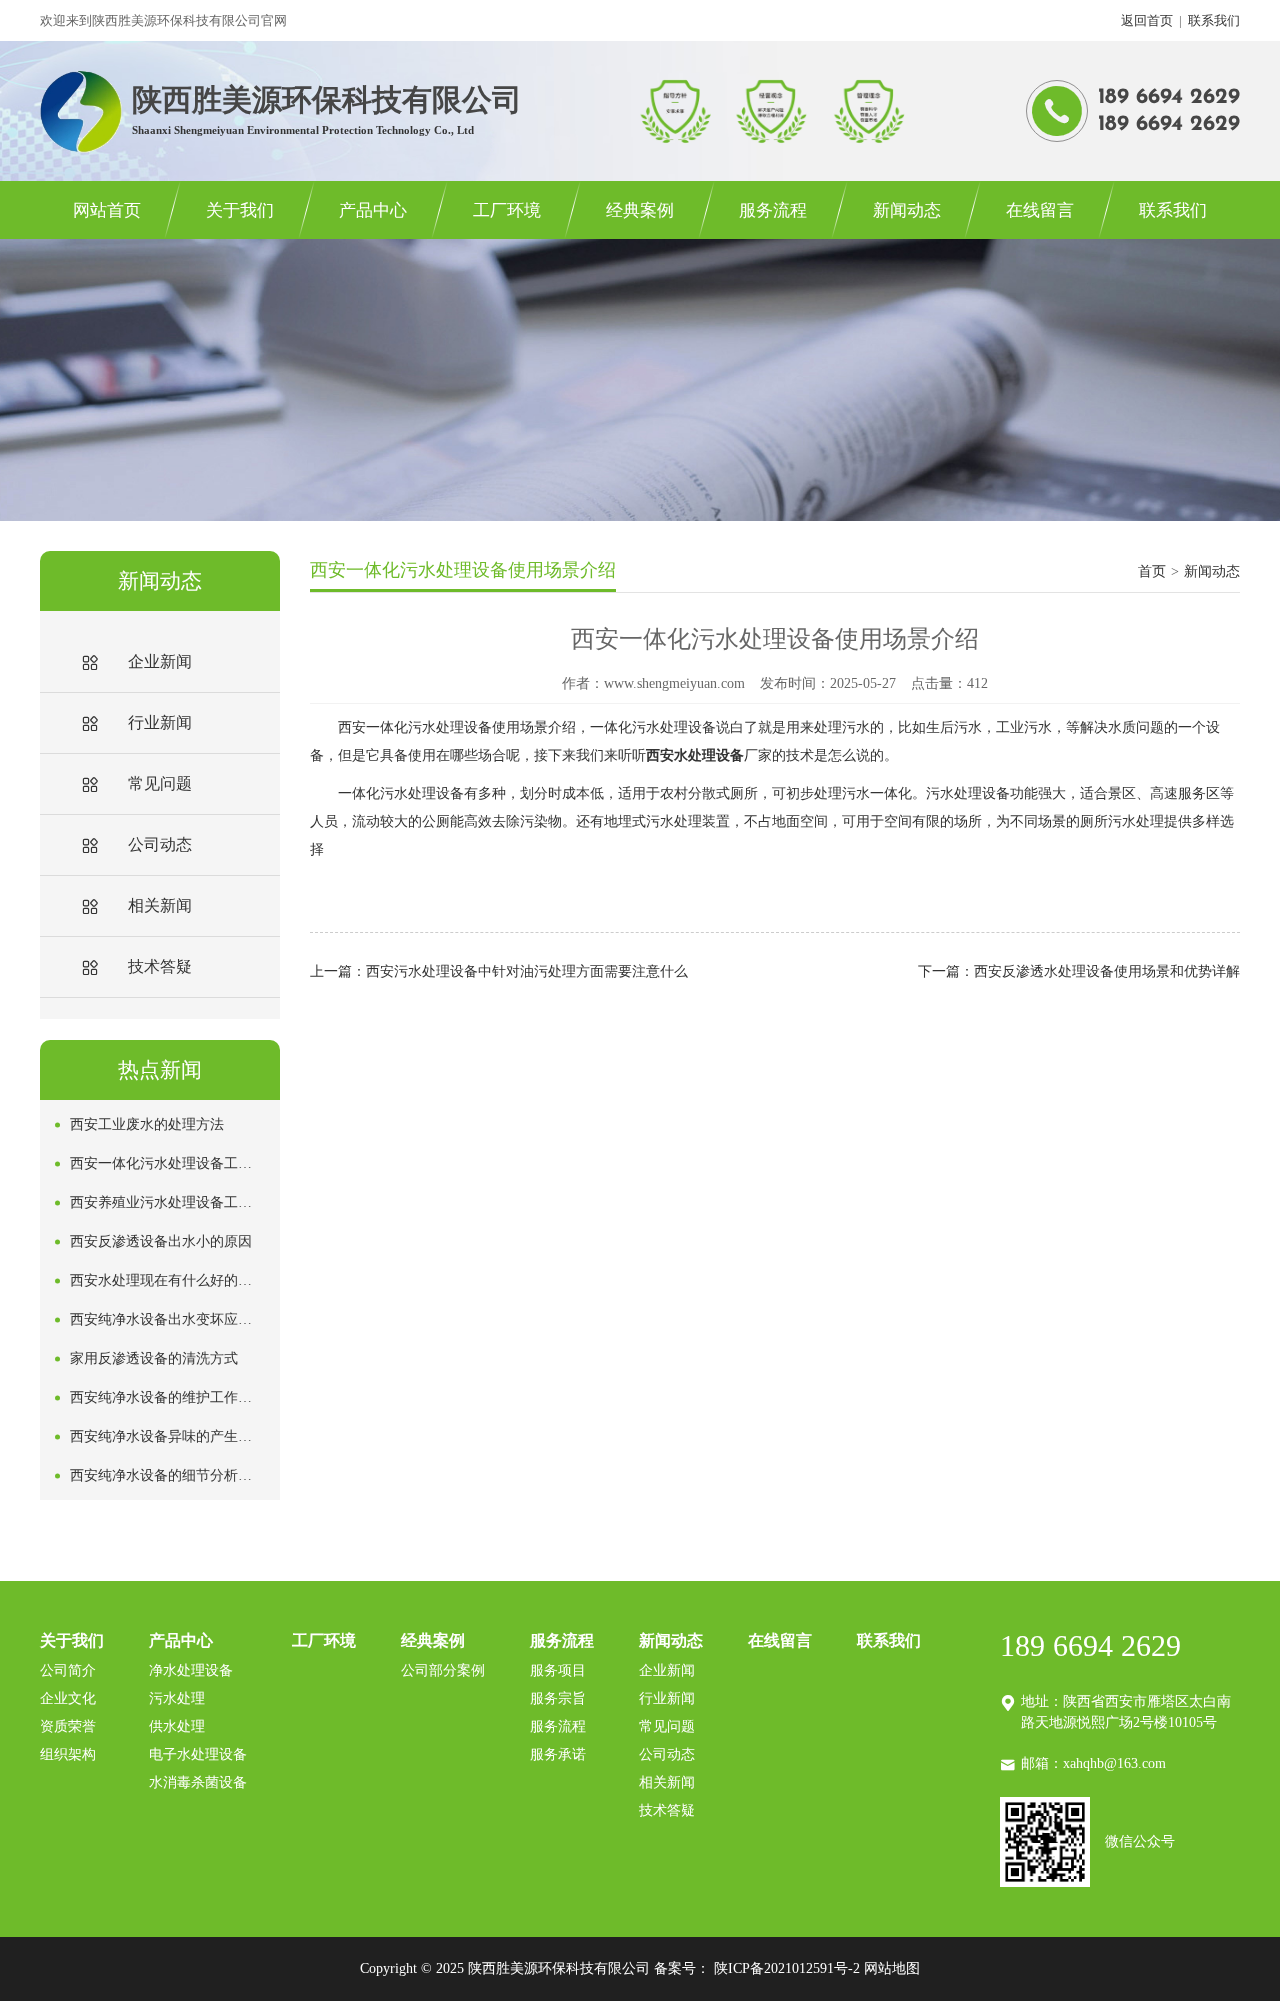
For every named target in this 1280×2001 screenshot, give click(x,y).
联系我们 (1214, 20)
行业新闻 (667, 1698)
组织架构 (68, 1754)
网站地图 (892, 1968)
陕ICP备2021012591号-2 (787, 1968)
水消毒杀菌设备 (198, 1782)
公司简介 (68, 1670)
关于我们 (240, 210)
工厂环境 (507, 210)
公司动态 (667, 1754)
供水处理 (177, 1726)
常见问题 (667, 1726)
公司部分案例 (443, 1670)
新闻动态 (907, 210)
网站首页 (107, 210)
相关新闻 (667, 1782)
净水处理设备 (191, 1670)
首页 (1152, 571)
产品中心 (373, 210)
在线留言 (1040, 210)
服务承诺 (558, 1754)
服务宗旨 (558, 1698)
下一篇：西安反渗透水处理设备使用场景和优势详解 (1079, 971)
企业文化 (68, 1698)
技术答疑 (667, 1810)
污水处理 (177, 1698)
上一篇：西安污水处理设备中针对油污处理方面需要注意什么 (499, 971)
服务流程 (773, 210)
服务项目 (558, 1670)
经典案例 (640, 210)
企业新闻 (667, 1670)
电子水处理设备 (198, 1754)
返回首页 (1147, 20)
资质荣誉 (68, 1726)
